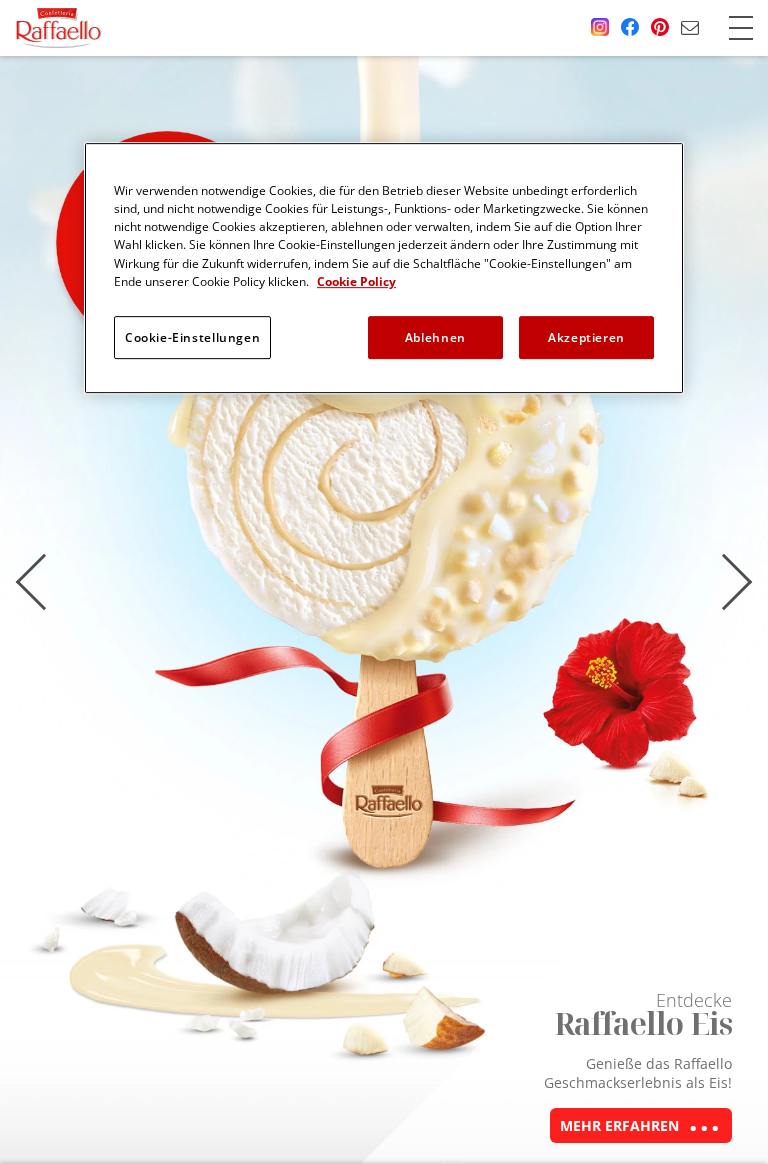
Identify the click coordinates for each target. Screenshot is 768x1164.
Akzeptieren (586, 337)
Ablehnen (435, 337)
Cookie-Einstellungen (192, 337)
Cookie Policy (356, 281)
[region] (384, 268)
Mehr (619, 1125)
